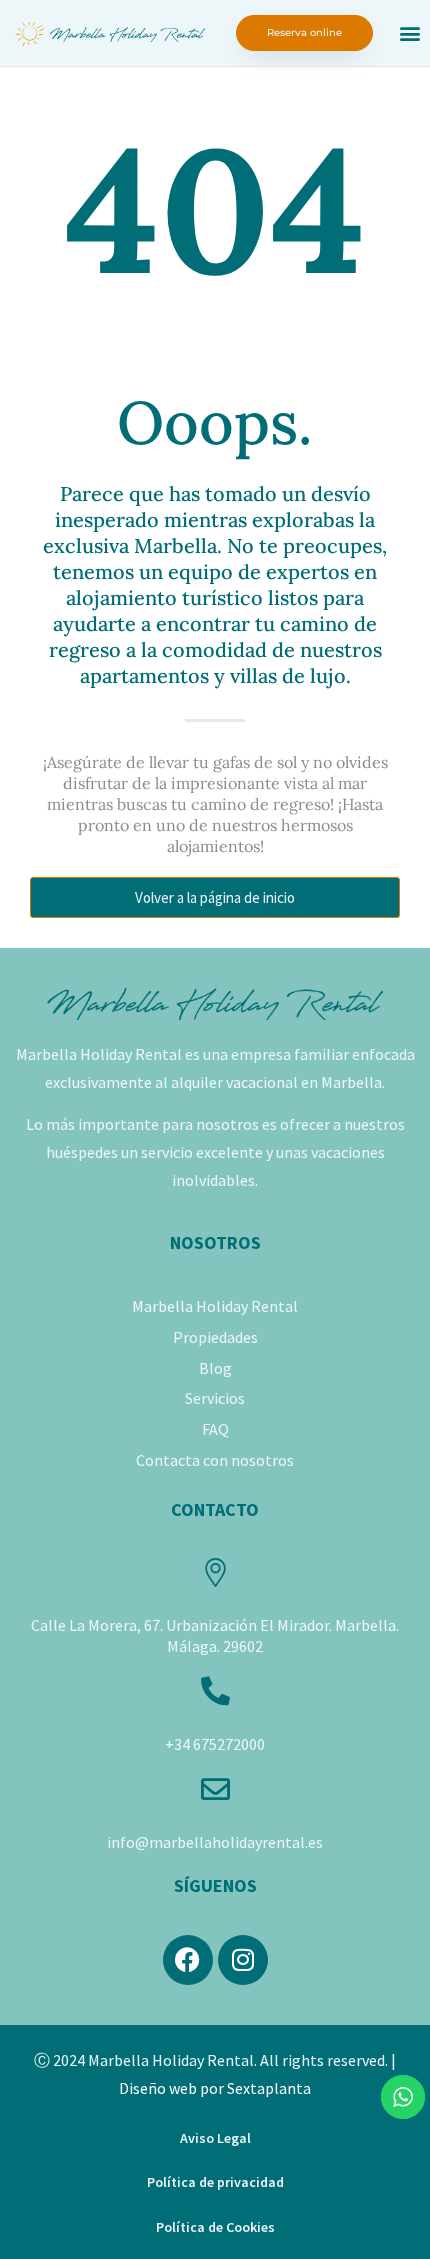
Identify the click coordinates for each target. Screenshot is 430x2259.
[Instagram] (243, 1960)
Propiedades (215, 1337)
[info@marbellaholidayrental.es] (215, 1789)
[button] (409, 33)
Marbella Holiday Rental (215, 1306)
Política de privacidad (215, 2182)
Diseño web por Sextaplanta (215, 2088)
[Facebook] (188, 1960)
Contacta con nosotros (215, 1460)
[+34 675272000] (215, 1691)
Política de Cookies (215, 2227)
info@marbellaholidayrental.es (215, 1842)
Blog (215, 1368)
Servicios (215, 1398)
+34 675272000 (215, 1744)
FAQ (215, 1429)
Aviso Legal (215, 2138)
